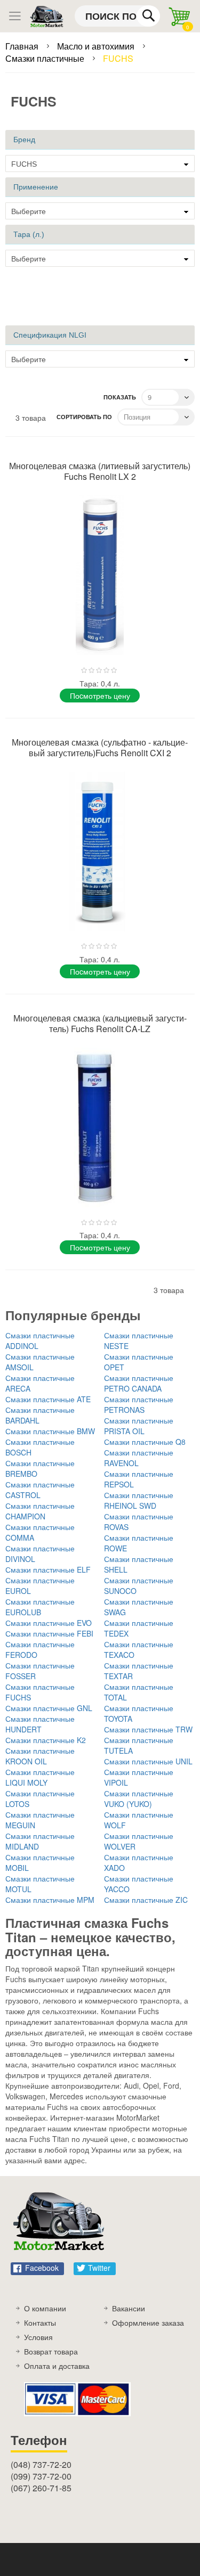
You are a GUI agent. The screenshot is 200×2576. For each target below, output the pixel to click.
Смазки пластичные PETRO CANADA (139, 1383)
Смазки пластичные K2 (46, 1740)
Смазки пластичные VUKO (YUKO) (139, 1798)
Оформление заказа (148, 2323)
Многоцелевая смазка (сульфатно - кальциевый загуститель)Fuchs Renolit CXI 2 (100, 747)
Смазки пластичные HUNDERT (40, 1724)
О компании (45, 2308)
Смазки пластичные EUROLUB (40, 1607)
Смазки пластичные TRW (148, 1729)
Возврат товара (51, 2351)
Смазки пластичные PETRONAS (139, 1404)
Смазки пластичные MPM (50, 1900)
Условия (38, 2337)
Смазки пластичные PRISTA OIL (139, 1426)
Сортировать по (84, 417)
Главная (23, 46)
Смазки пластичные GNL (49, 1708)
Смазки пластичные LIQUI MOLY (40, 1777)
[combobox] (117, 16)
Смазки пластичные (46, 58)
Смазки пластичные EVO (49, 1623)
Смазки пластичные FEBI (49, 1633)
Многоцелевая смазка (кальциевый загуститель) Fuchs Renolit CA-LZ (100, 1023)
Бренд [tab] (24, 140)
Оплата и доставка (57, 2366)
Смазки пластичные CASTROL (40, 1490)
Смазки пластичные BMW (50, 1431)
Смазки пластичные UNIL (148, 1761)
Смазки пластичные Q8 (145, 1442)
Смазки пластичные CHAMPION (40, 1511)
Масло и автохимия (97, 46)
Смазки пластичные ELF (48, 1569)
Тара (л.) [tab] (29, 234)
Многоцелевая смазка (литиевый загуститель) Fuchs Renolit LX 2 (100, 471)
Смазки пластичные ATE (48, 1399)
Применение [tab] (36, 187)
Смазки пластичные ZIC (146, 1900)
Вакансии (129, 2308)
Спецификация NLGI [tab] (50, 335)
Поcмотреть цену (100, 696)
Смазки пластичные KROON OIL (40, 1756)
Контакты (40, 2323)
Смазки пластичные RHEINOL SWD (139, 1500)
